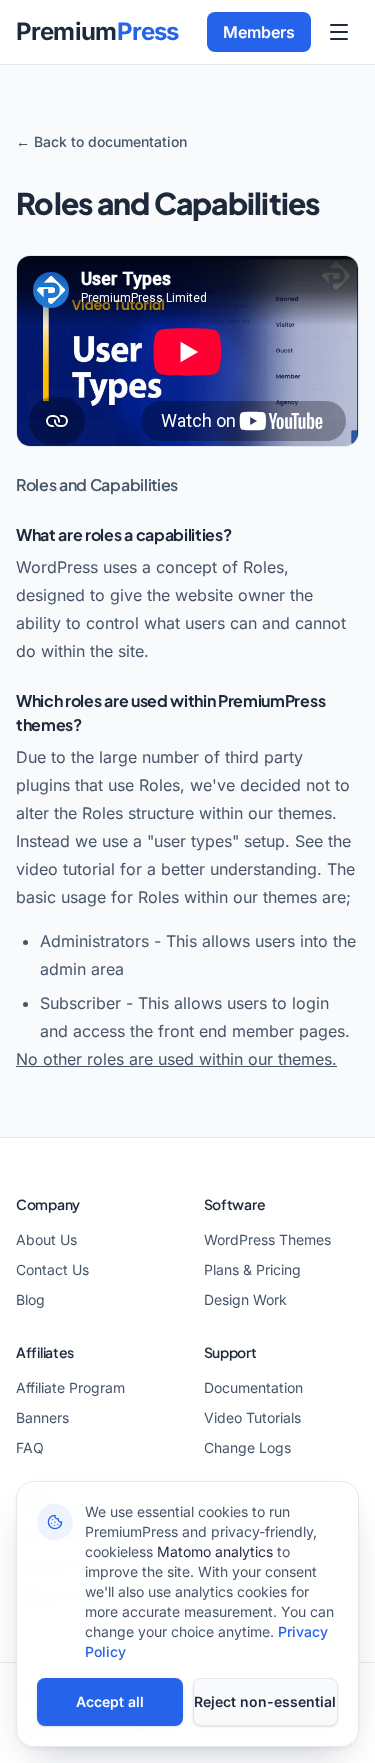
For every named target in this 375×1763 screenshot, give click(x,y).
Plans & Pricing (252, 1269)
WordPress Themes (267, 1239)
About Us (46, 1239)
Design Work (245, 1299)
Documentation (253, 1387)
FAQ (30, 1447)
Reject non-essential (265, 1701)
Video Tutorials (252, 1417)
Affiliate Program (70, 1387)
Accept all (110, 1701)
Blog (30, 1299)
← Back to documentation (101, 141)
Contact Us (52, 1269)
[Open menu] (339, 32)
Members (259, 32)
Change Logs (247, 1447)
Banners (42, 1417)
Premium (97, 31)
